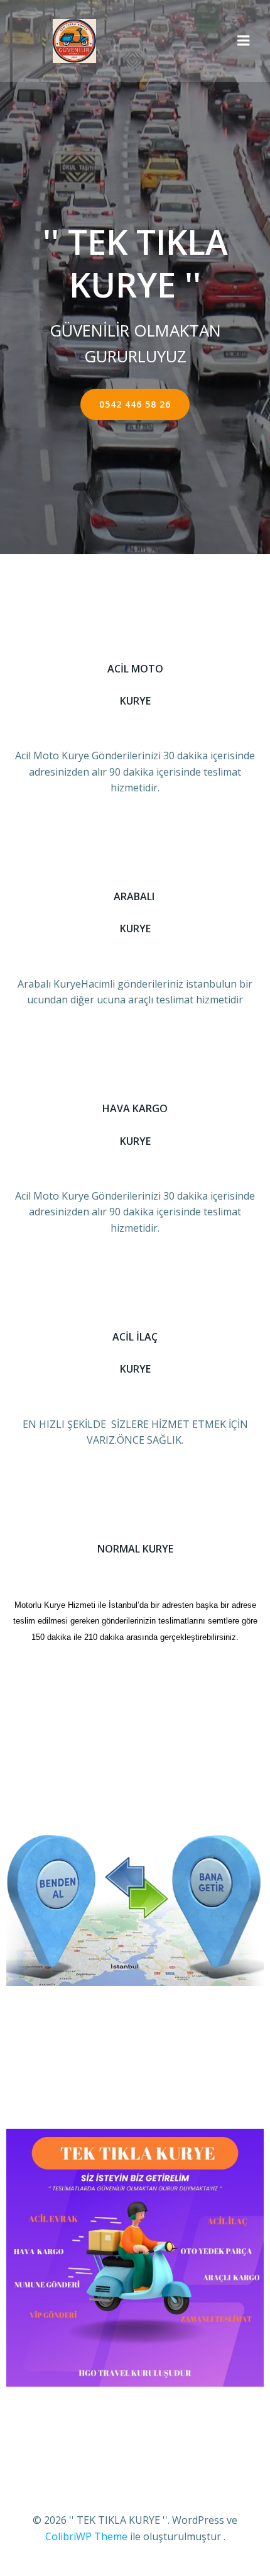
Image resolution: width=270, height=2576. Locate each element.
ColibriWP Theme (86, 2536)
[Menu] (244, 41)
